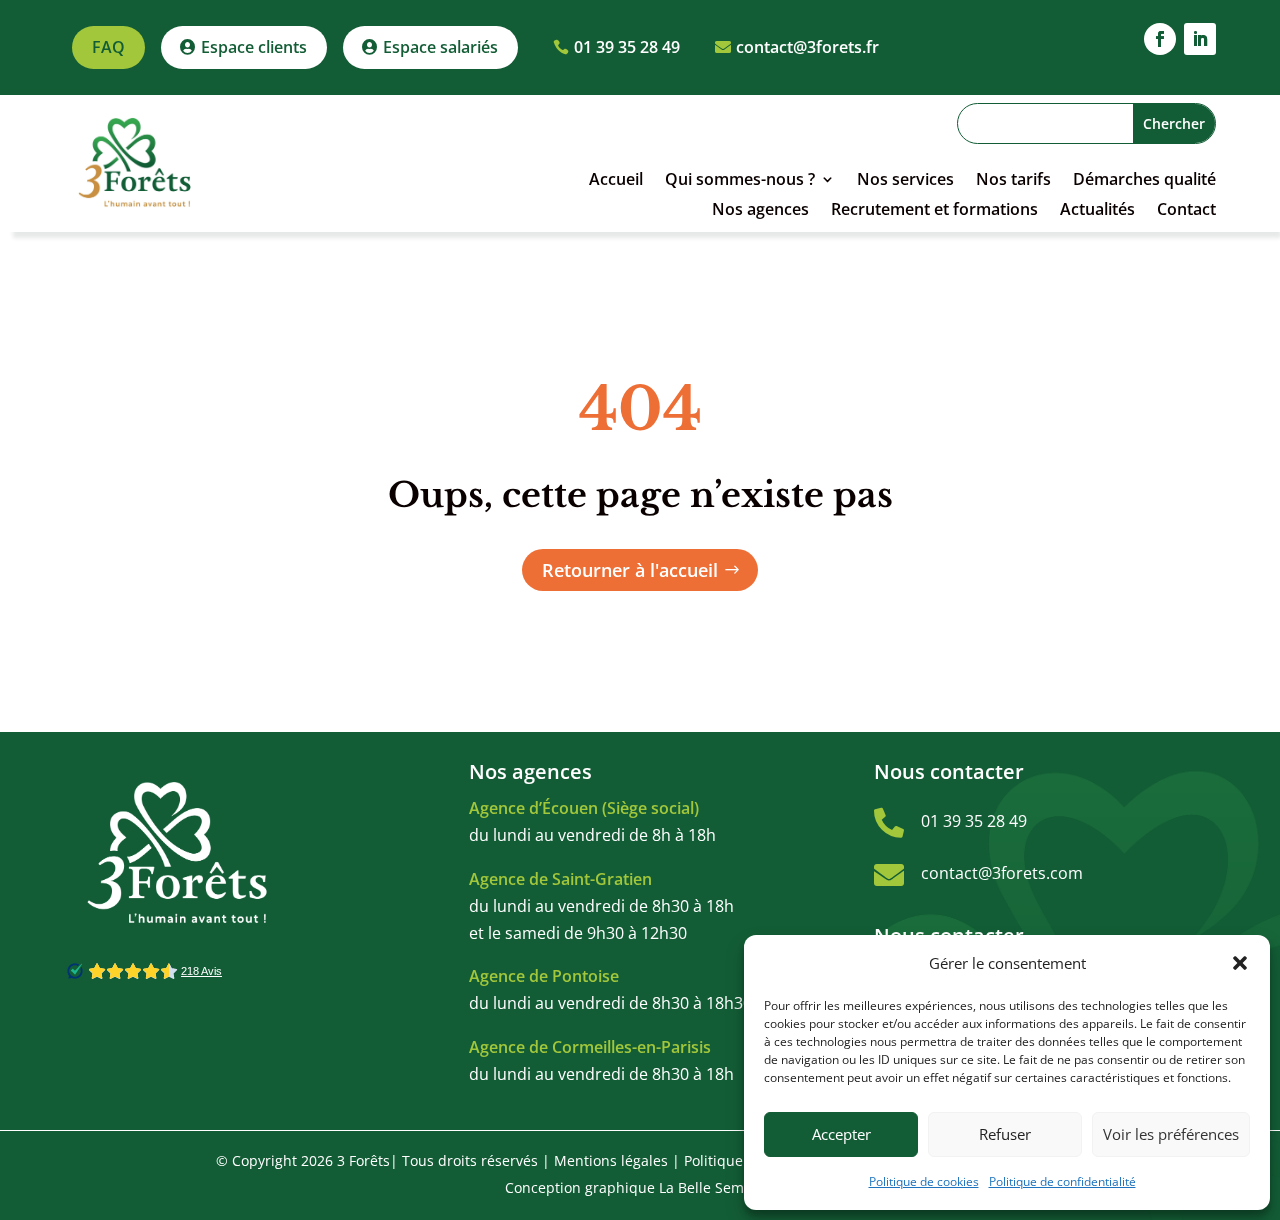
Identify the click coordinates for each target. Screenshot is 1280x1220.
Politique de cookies (924, 1181)
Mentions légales (611, 1160)
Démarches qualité (1144, 181)
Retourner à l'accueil (630, 570)
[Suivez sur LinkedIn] (1200, 39)
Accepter (841, 1134)
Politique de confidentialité (1062, 1181)
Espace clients (254, 47)
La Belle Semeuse (717, 1187)
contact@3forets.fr (807, 47)
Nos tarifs (1013, 181)
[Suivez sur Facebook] (1160, 39)
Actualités (1097, 211)
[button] (1240, 963)
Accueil (616, 181)
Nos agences (760, 211)
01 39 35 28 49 (627, 47)
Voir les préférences (1171, 1134)
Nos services (905, 181)
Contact (1186, 211)
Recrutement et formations (934, 211)
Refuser (1005, 1134)
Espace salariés (440, 47)
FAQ (108, 47)
